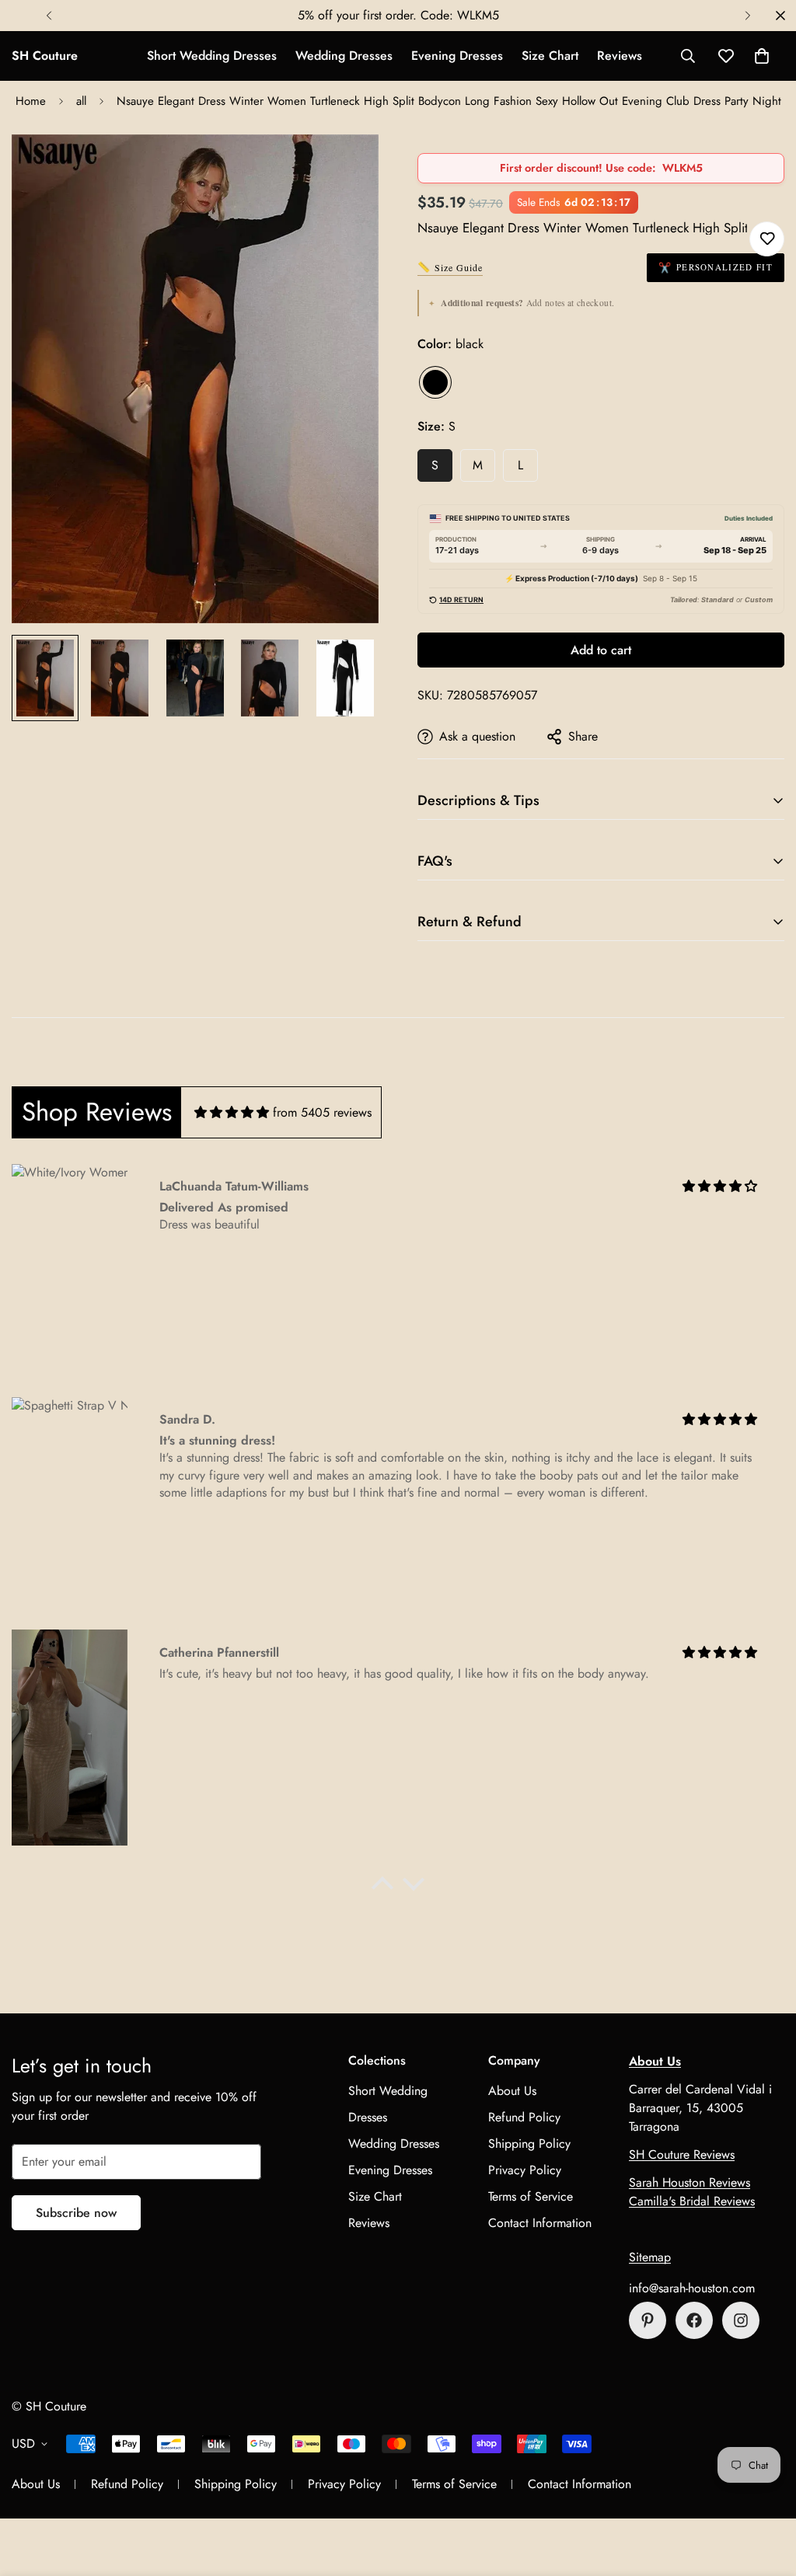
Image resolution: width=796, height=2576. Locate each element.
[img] (232, 1112)
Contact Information (540, 2223)
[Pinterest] (648, 2320)
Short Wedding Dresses (212, 56)
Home (31, 101)
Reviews (620, 56)
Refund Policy (524, 2117)
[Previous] (49, 16)
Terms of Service (531, 2196)
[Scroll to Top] (766, 2491)
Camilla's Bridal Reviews (692, 2201)
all (81, 101)
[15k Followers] (694, 2320)
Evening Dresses (457, 56)
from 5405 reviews (322, 1112)
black (435, 382)
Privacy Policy (525, 2170)
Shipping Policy (529, 2144)
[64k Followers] (741, 2320)
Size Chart (550, 56)
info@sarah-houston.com (692, 2288)
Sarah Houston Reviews (690, 2182)
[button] (762, 56)
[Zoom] (346, 167)
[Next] (747, 16)
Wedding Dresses (344, 56)
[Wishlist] (767, 239)
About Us (512, 2091)
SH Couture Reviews (682, 2154)
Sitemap (650, 2257)
